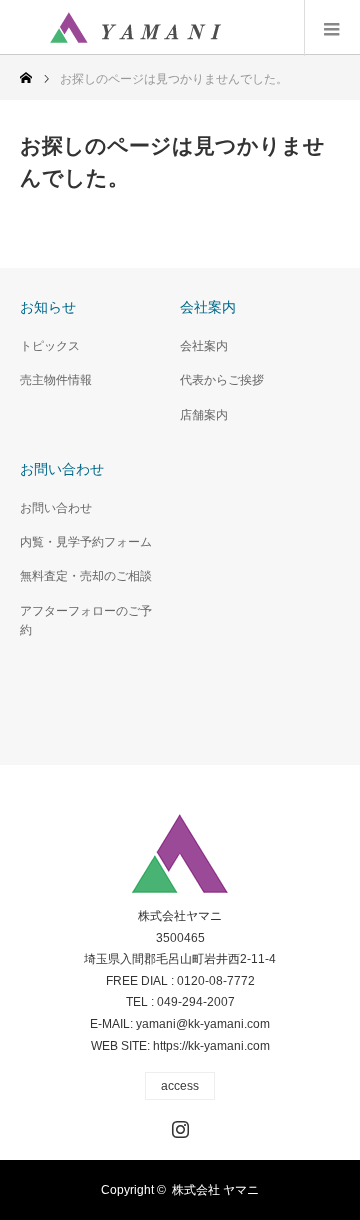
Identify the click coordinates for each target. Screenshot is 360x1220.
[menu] (332, 28)
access (180, 1086)
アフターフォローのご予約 (86, 620)
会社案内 (204, 346)
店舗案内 (204, 415)
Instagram (178, 1125)
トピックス (50, 346)
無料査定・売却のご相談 (86, 576)
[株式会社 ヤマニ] (135, 28)
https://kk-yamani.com (211, 1046)
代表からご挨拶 (222, 380)
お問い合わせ (56, 508)
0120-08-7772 (216, 981)
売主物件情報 (56, 380)
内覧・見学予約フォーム (86, 542)
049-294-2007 (196, 1002)
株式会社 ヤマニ (215, 1190)
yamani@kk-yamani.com (203, 1024)
